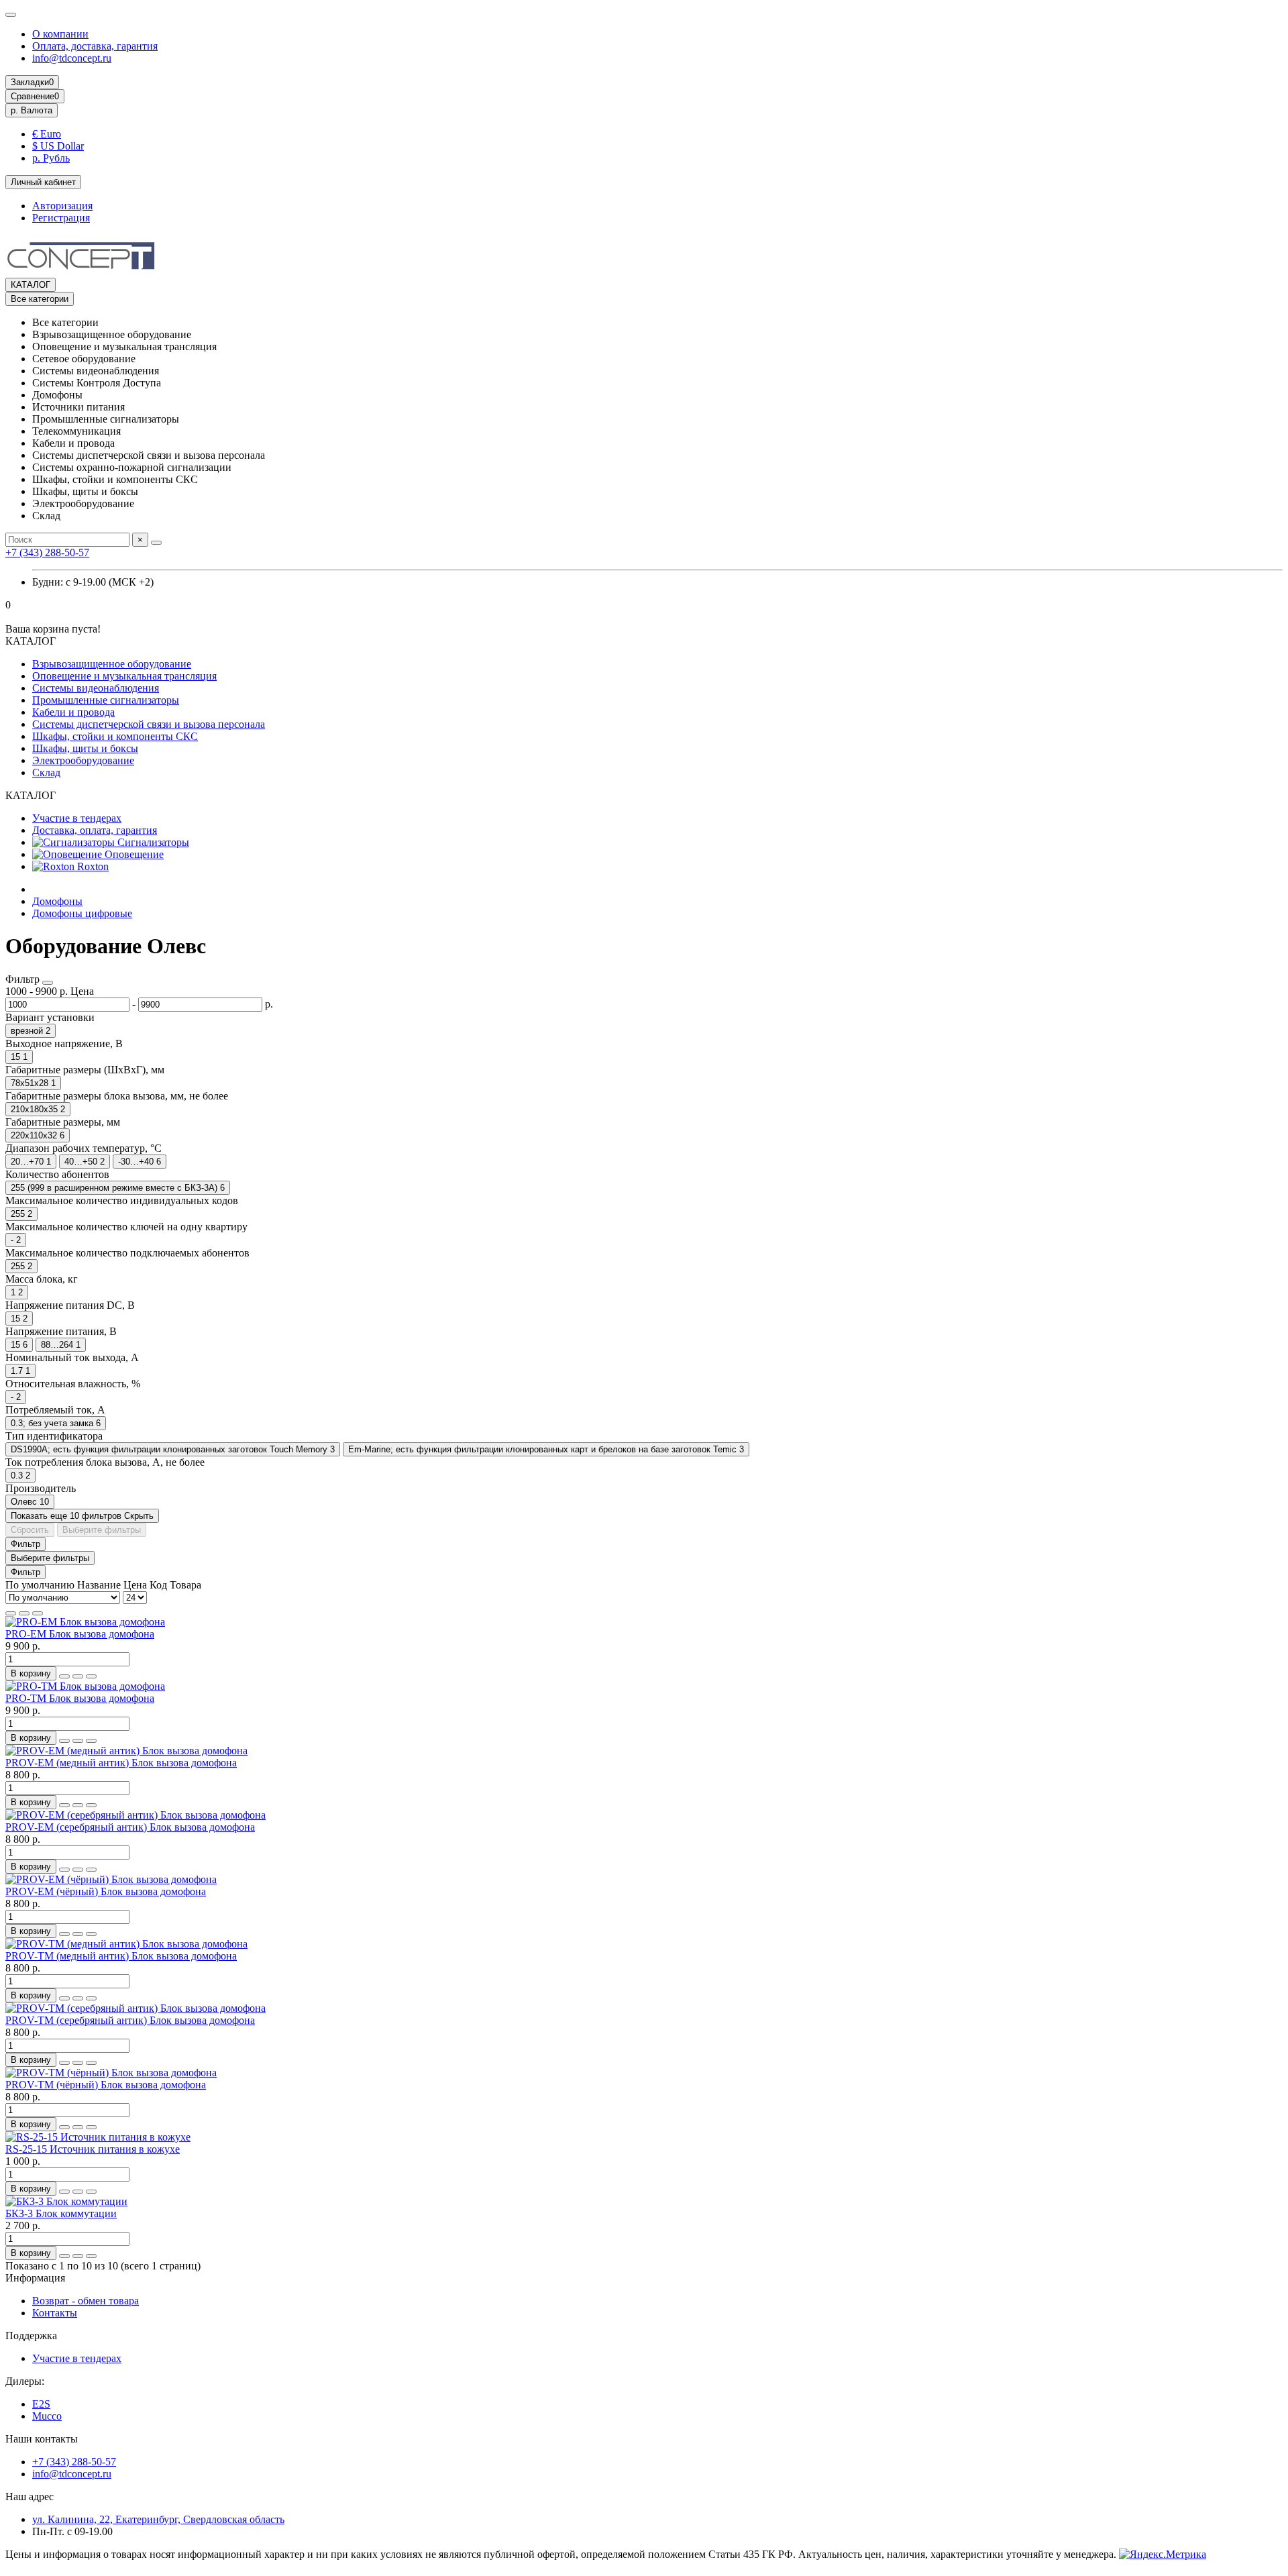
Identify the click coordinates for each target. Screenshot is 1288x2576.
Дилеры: (25, 2381)
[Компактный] (38, 1613)
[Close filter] (48, 983)
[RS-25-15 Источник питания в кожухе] (98, 2137)
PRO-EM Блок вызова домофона (80, 1634)
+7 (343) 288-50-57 (47, 552)
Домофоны (57, 901)
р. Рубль (51, 158)
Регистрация (61, 218)
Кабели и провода (73, 712)
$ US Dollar (58, 146)
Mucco (47, 2416)
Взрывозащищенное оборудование (112, 664)
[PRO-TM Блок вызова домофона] (85, 1686)
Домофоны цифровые (82, 913)
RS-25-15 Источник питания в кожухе (93, 2149)
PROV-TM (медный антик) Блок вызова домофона (121, 1956)
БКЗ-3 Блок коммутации (61, 2213)
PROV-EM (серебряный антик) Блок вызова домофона (130, 1827)
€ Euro (47, 134)
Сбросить (30, 1530)
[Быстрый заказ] (64, 1676)
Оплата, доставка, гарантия (95, 46)
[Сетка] (11, 1613)
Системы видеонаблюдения (96, 688)
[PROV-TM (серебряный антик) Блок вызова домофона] (136, 2008)
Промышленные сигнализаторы (106, 700)
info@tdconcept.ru (72, 58)
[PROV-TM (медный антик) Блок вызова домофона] (126, 1944)
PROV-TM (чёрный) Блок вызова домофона (106, 2085)
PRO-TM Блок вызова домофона (80, 1698)
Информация (35, 2278)
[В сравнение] (91, 1676)
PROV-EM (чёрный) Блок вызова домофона (106, 1891)
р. (32, 110)
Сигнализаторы (152, 842)
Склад (46, 772)
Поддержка (31, 2336)
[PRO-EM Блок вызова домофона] (85, 1622)
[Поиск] (156, 543)
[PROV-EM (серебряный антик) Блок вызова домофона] (136, 1815)
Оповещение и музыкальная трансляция (124, 676)
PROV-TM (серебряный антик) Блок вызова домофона (130, 2020)
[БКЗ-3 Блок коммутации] (66, 2201)
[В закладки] (78, 1676)
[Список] (24, 1613)
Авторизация (62, 206)
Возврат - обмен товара (86, 2301)
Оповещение (133, 854)
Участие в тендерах (77, 818)
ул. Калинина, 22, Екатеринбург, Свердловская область (158, 2519)
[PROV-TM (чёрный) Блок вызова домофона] (111, 2073)
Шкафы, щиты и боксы (85, 748)
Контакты (55, 2313)
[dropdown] (11, 15)
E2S (41, 2404)
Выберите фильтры (102, 1530)
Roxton (92, 866)
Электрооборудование (83, 760)
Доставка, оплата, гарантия (95, 830)
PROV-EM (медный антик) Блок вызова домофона (121, 1763)
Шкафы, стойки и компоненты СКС (115, 736)
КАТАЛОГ (31, 285)
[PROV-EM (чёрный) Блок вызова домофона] (111, 1879)
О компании (60, 34)
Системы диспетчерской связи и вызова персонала (149, 724)
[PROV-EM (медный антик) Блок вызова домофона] (126, 1751)
